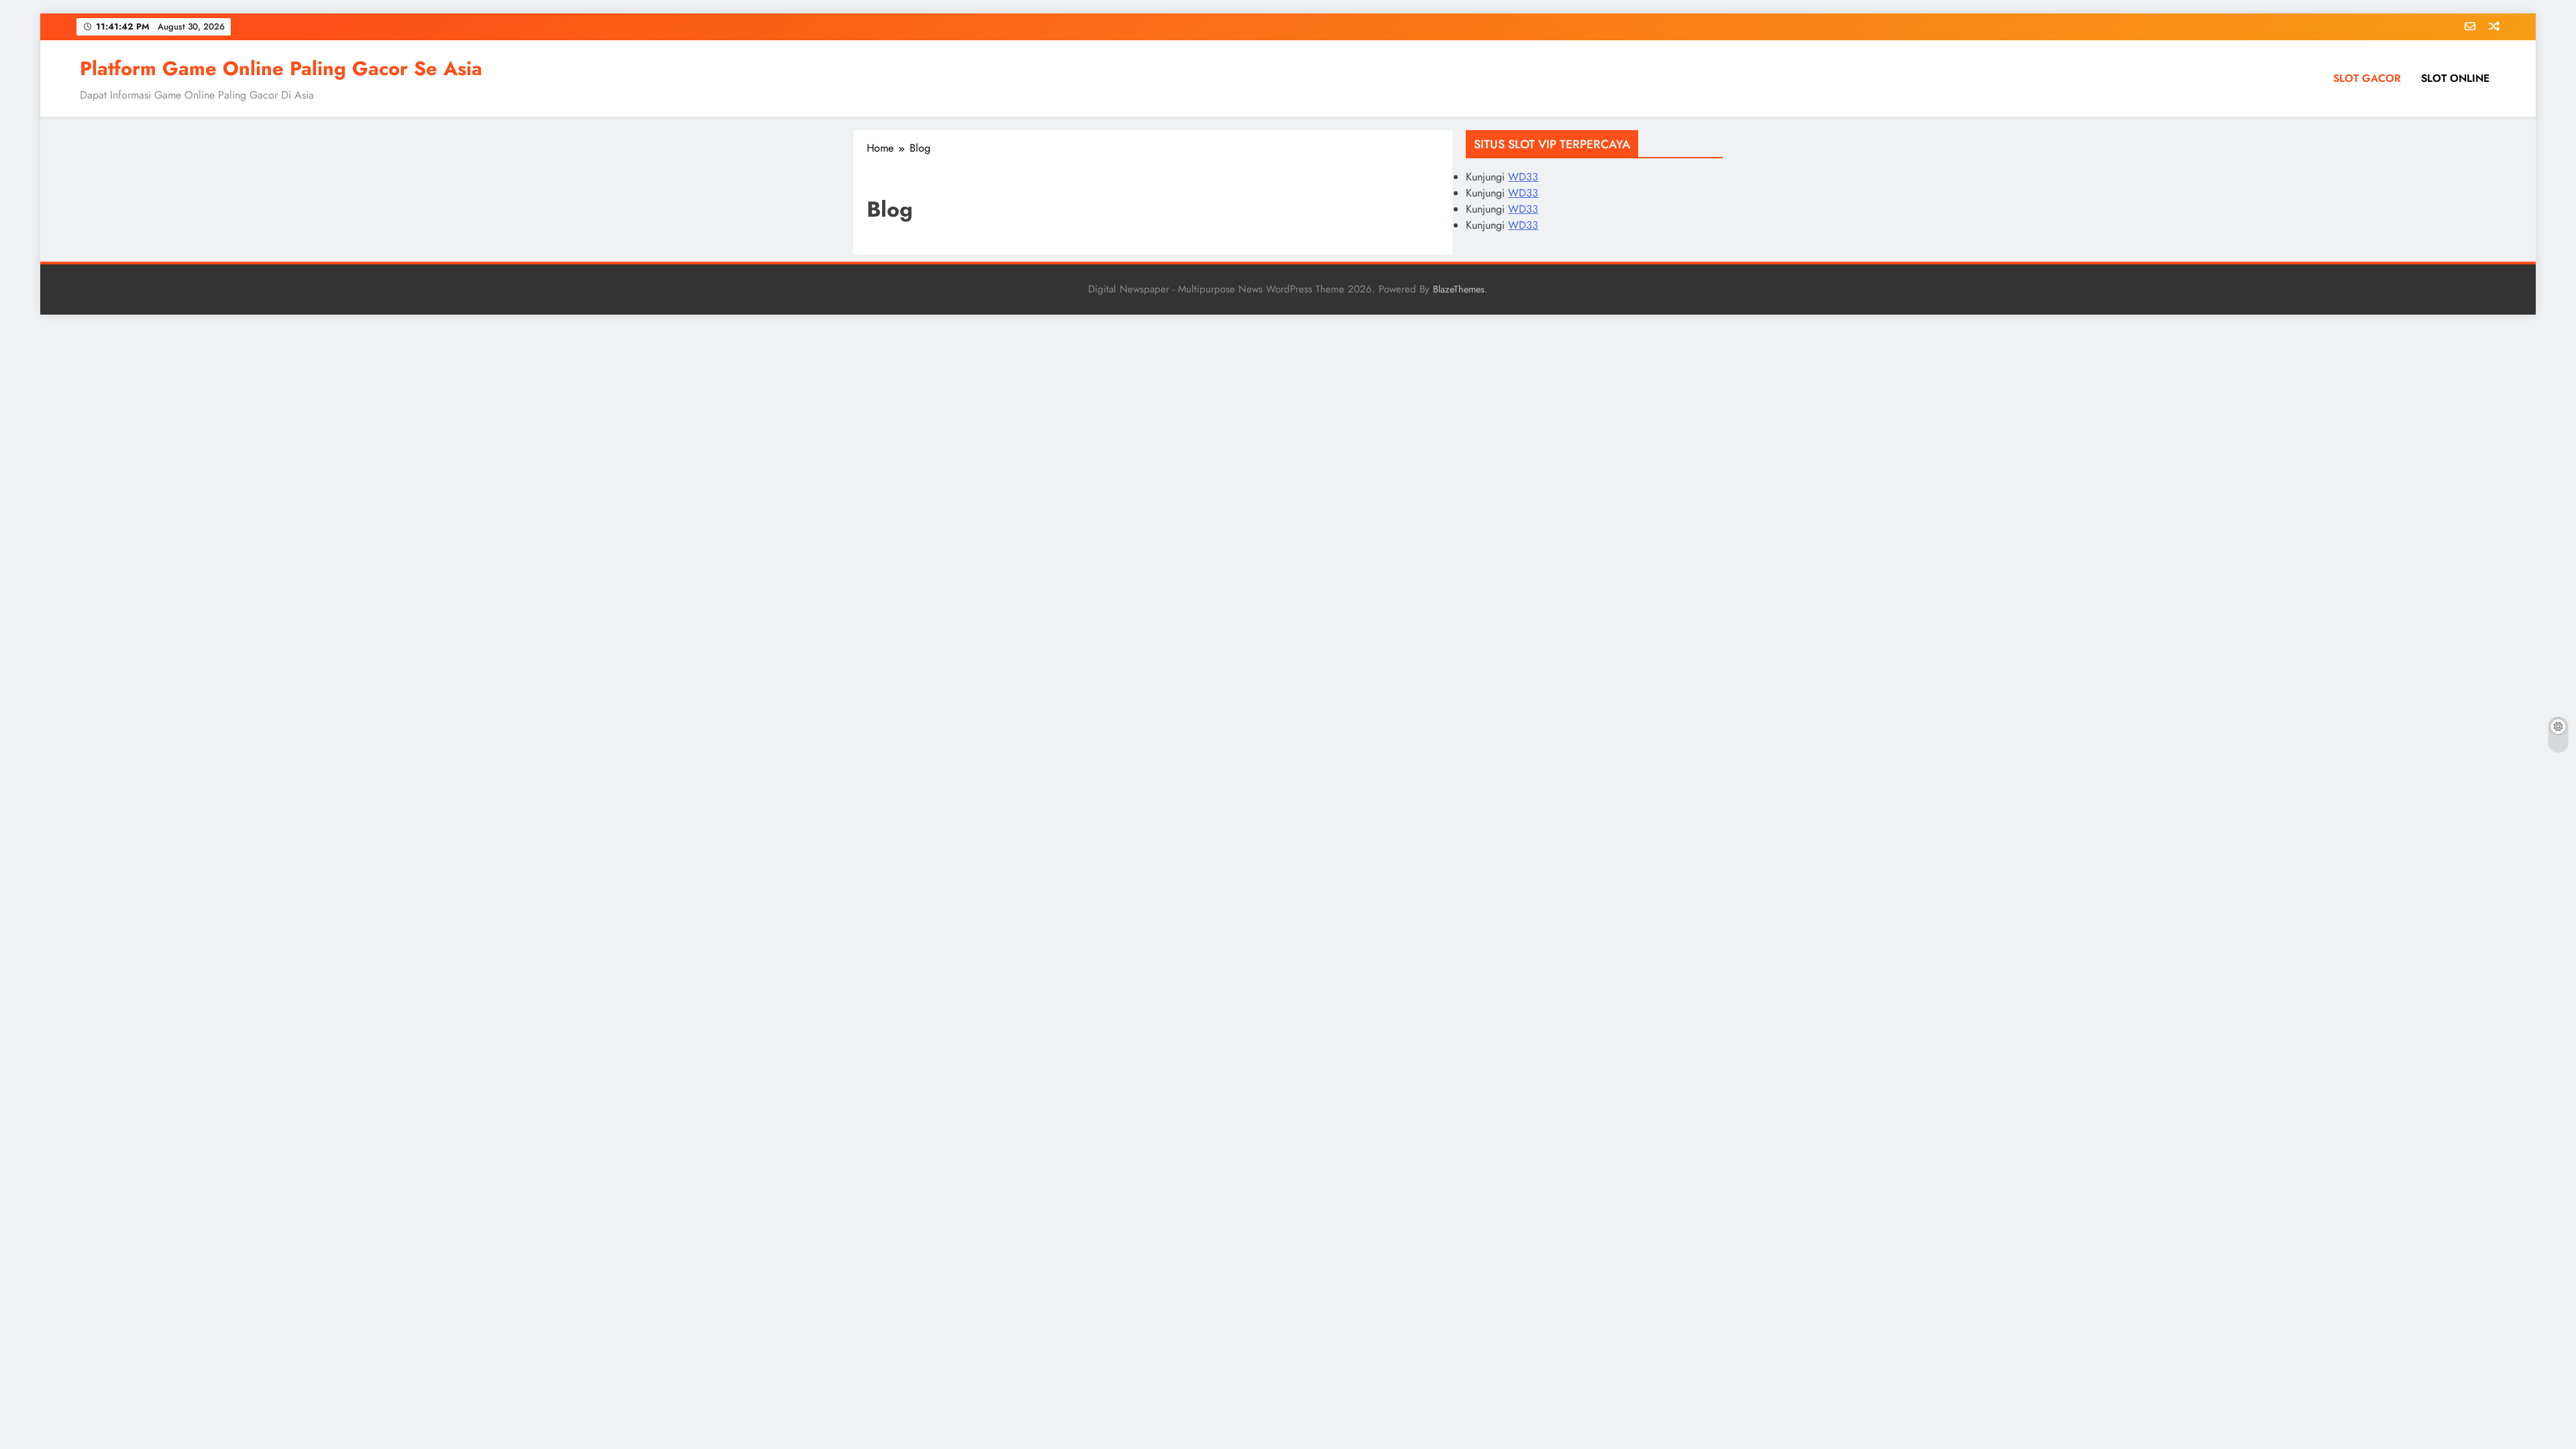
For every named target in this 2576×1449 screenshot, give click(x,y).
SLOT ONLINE (2455, 78)
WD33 (1523, 177)
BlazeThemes (1459, 289)
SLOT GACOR (2367, 78)
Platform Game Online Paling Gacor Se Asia (281, 68)
